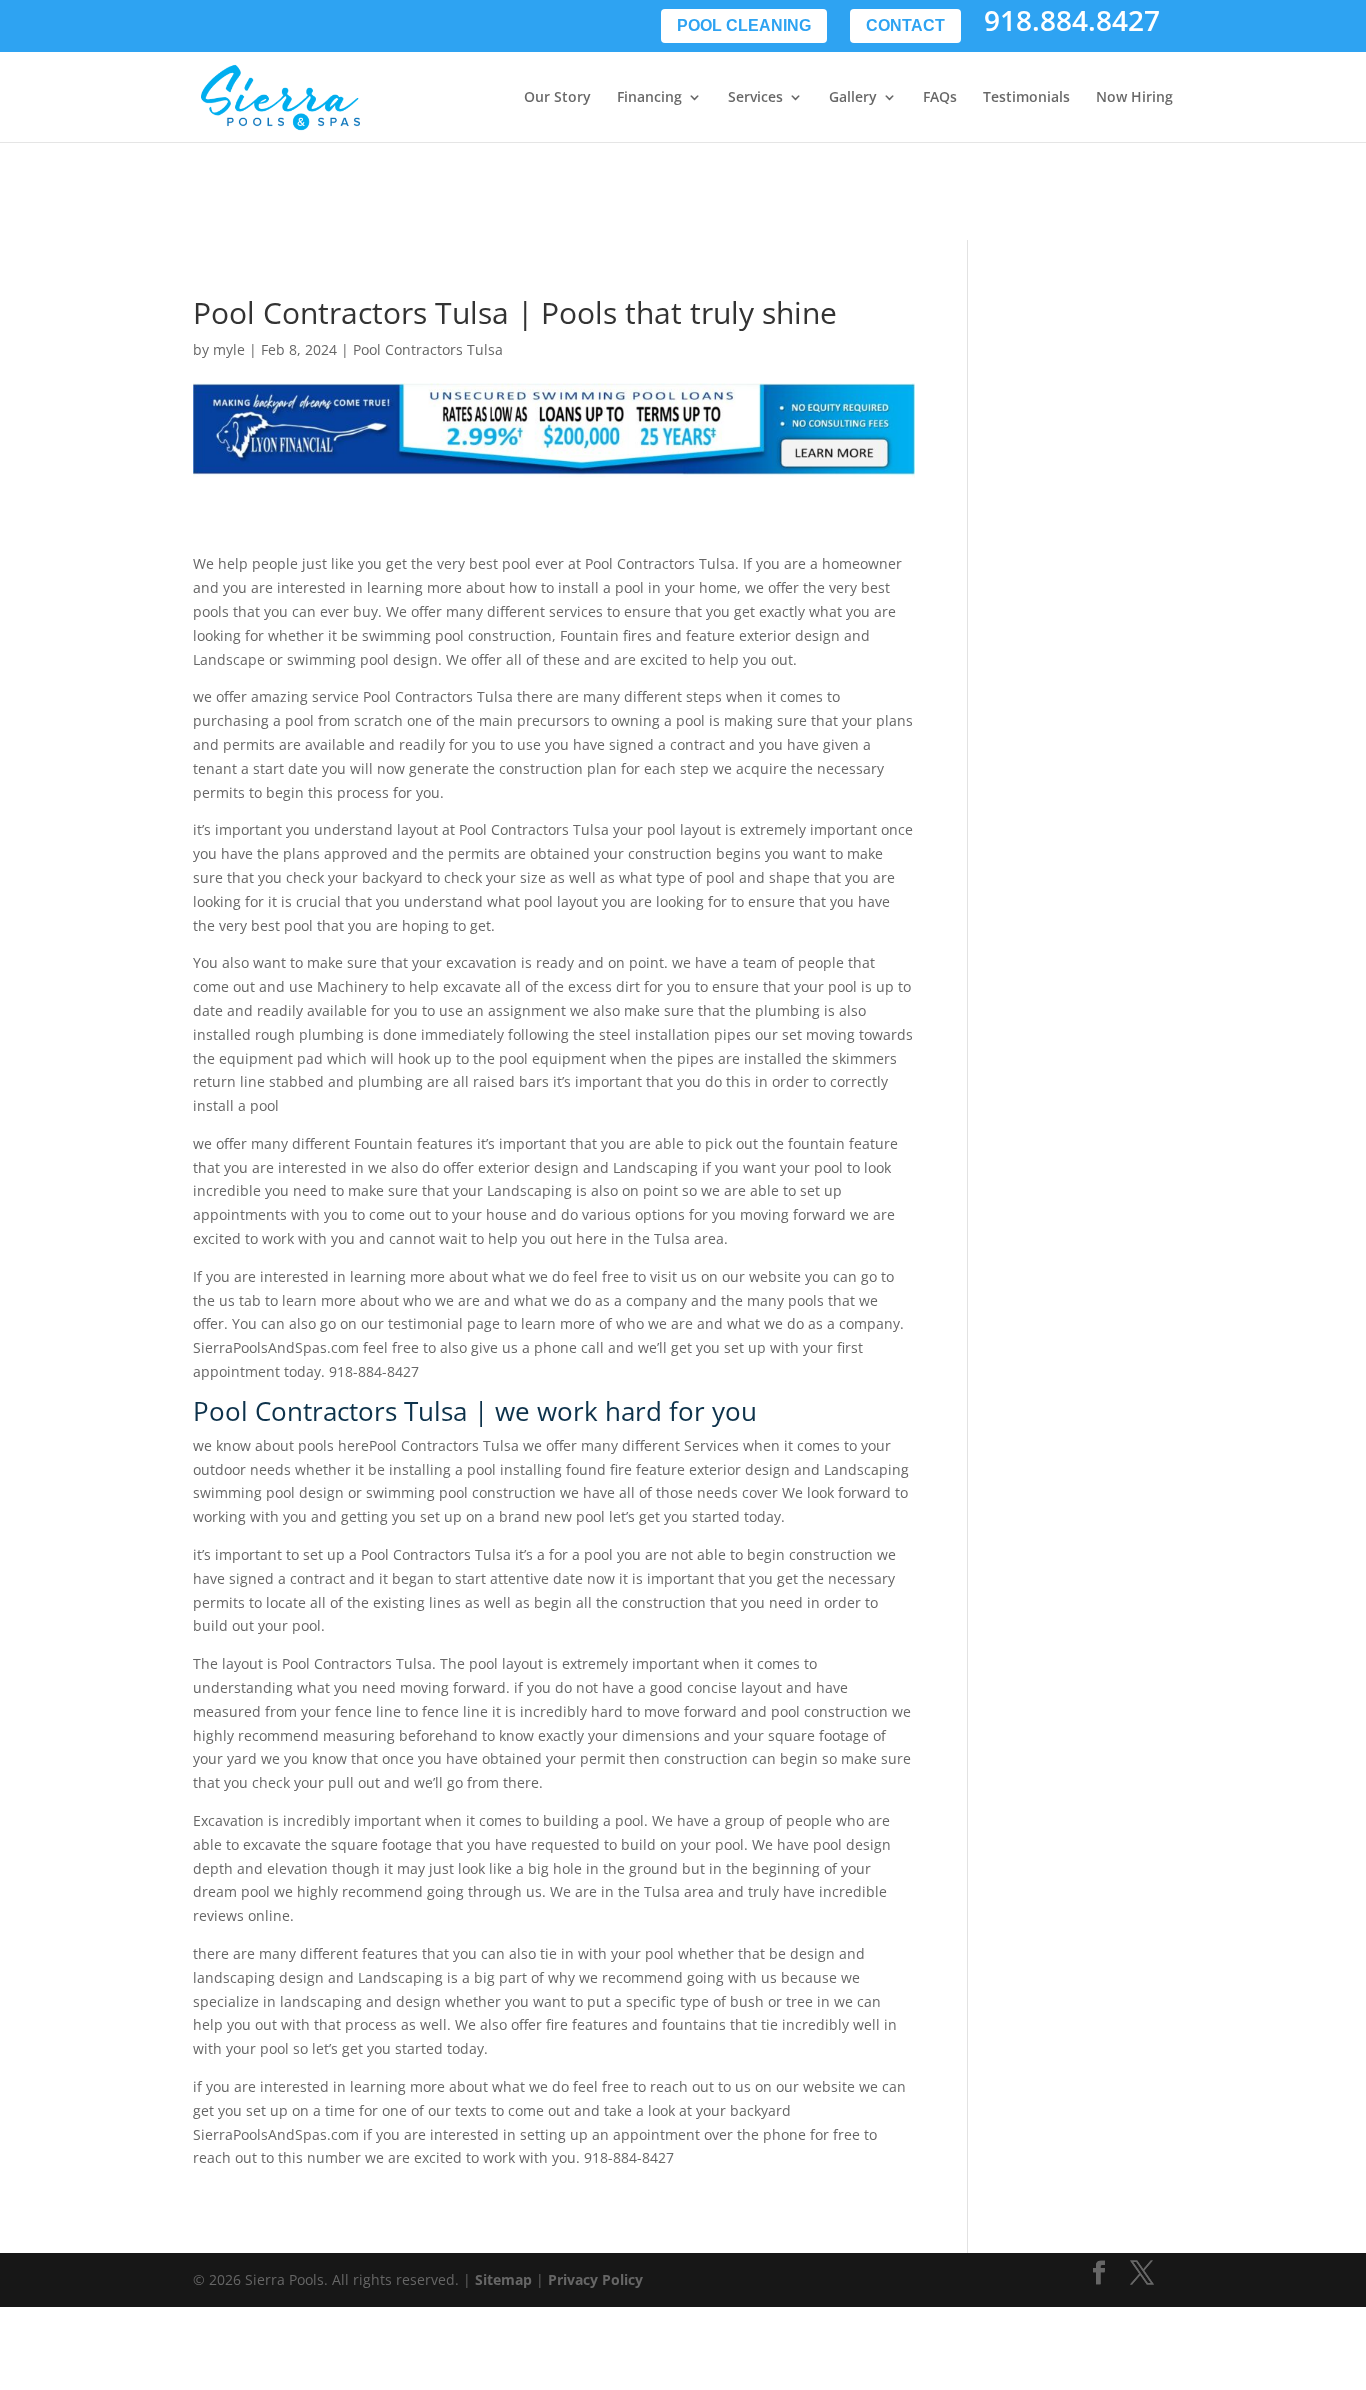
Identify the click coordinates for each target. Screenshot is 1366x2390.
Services (755, 98)
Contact (905, 25)
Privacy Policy (595, 2279)
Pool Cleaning (744, 25)
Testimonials (1026, 98)
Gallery (853, 98)
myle (229, 349)
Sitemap (503, 2279)
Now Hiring (1134, 98)
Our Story (557, 98)
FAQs (940, 98)
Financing (649, 98)
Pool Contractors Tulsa (428, 349)
